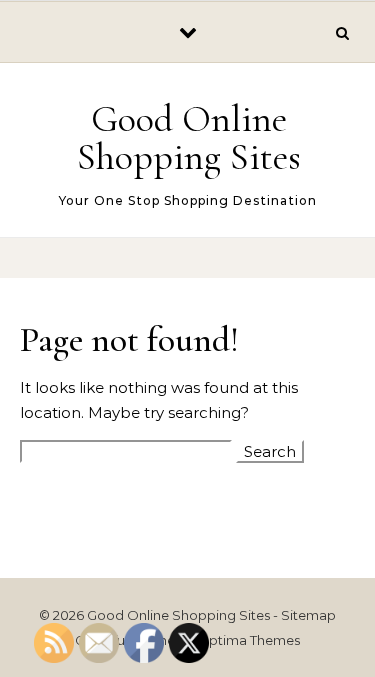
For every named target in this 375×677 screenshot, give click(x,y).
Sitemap (308, 615)
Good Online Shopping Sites (189, 138)
